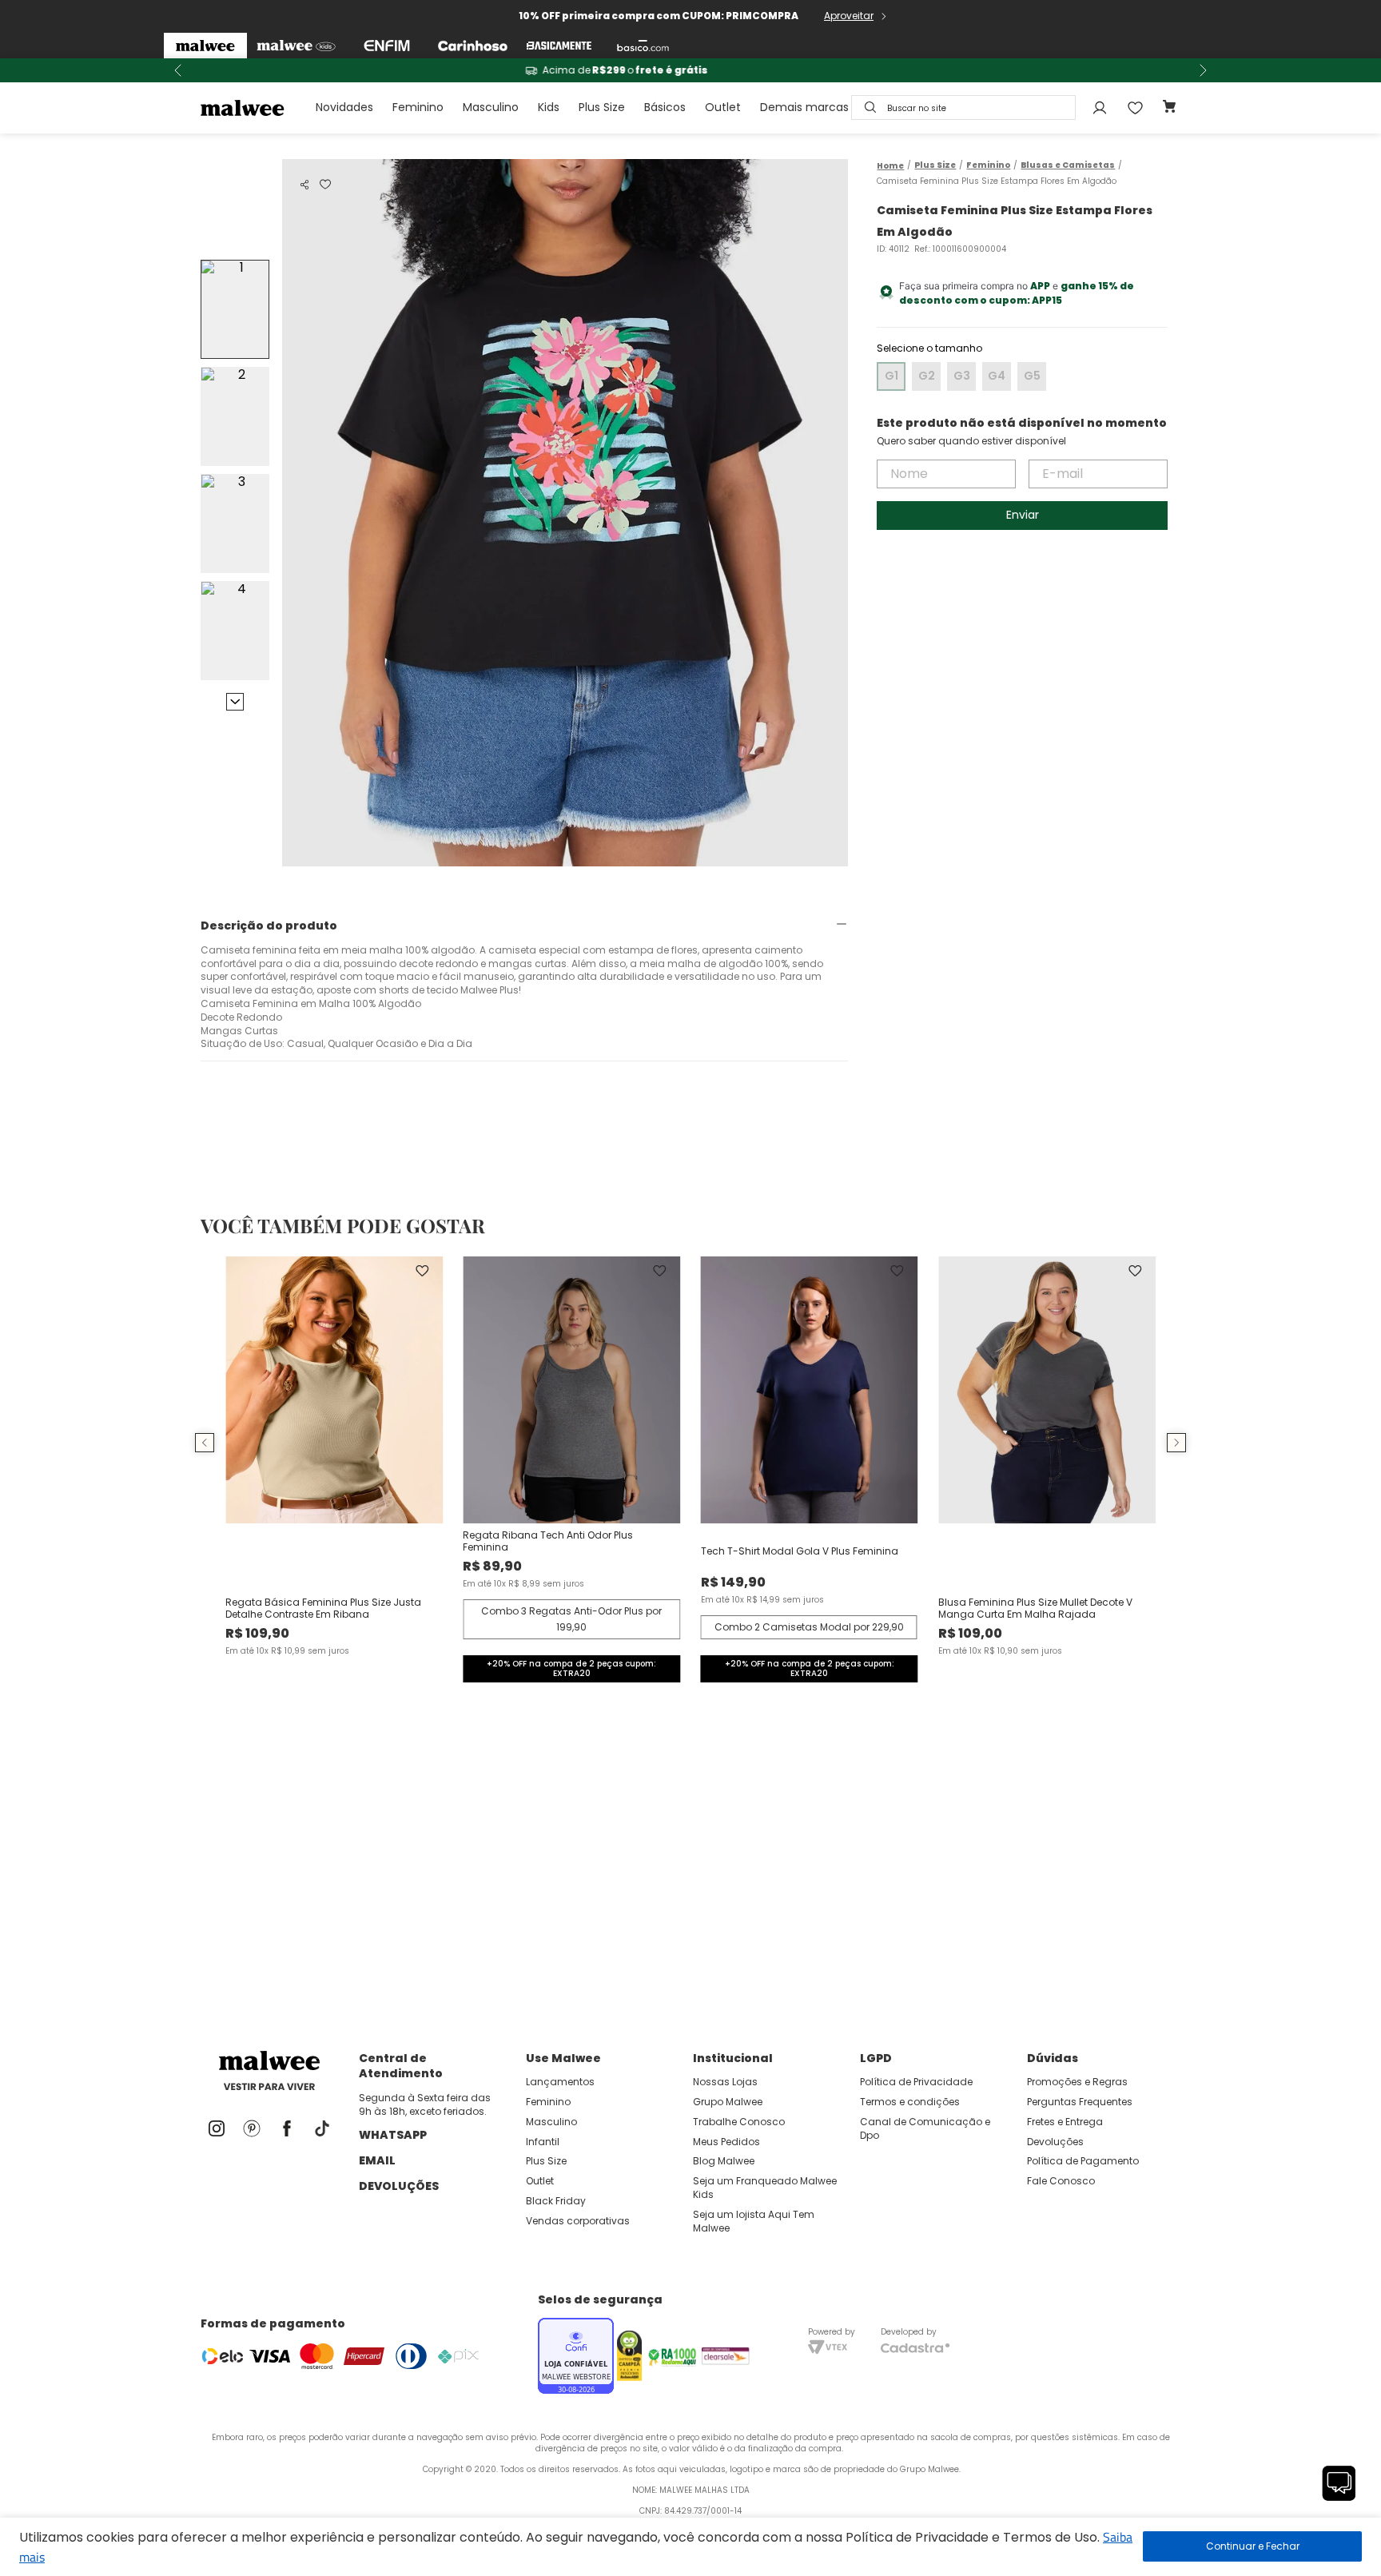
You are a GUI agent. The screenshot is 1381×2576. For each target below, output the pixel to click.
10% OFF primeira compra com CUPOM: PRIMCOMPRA (659, 16)
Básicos (665, 107)
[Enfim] (387, 46)
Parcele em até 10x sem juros (690, 70)
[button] (304, 185)
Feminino (418, 107)
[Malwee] (205, 46)
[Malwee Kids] (296, 46)
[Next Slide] (1203, 70)
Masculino (491, 107)
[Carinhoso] (473, 46)
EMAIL (377, 2160)
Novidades (344, 107)
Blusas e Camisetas (1068, 165)
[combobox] (963, 107)
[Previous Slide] (178, 70)
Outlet (723, 107)
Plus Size (602, 107)
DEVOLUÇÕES (399, 2186)
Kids (549, 107)
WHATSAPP (393, 2135)
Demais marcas (804, 107)
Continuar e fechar (1252, 2546)
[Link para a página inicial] (890, 166)
